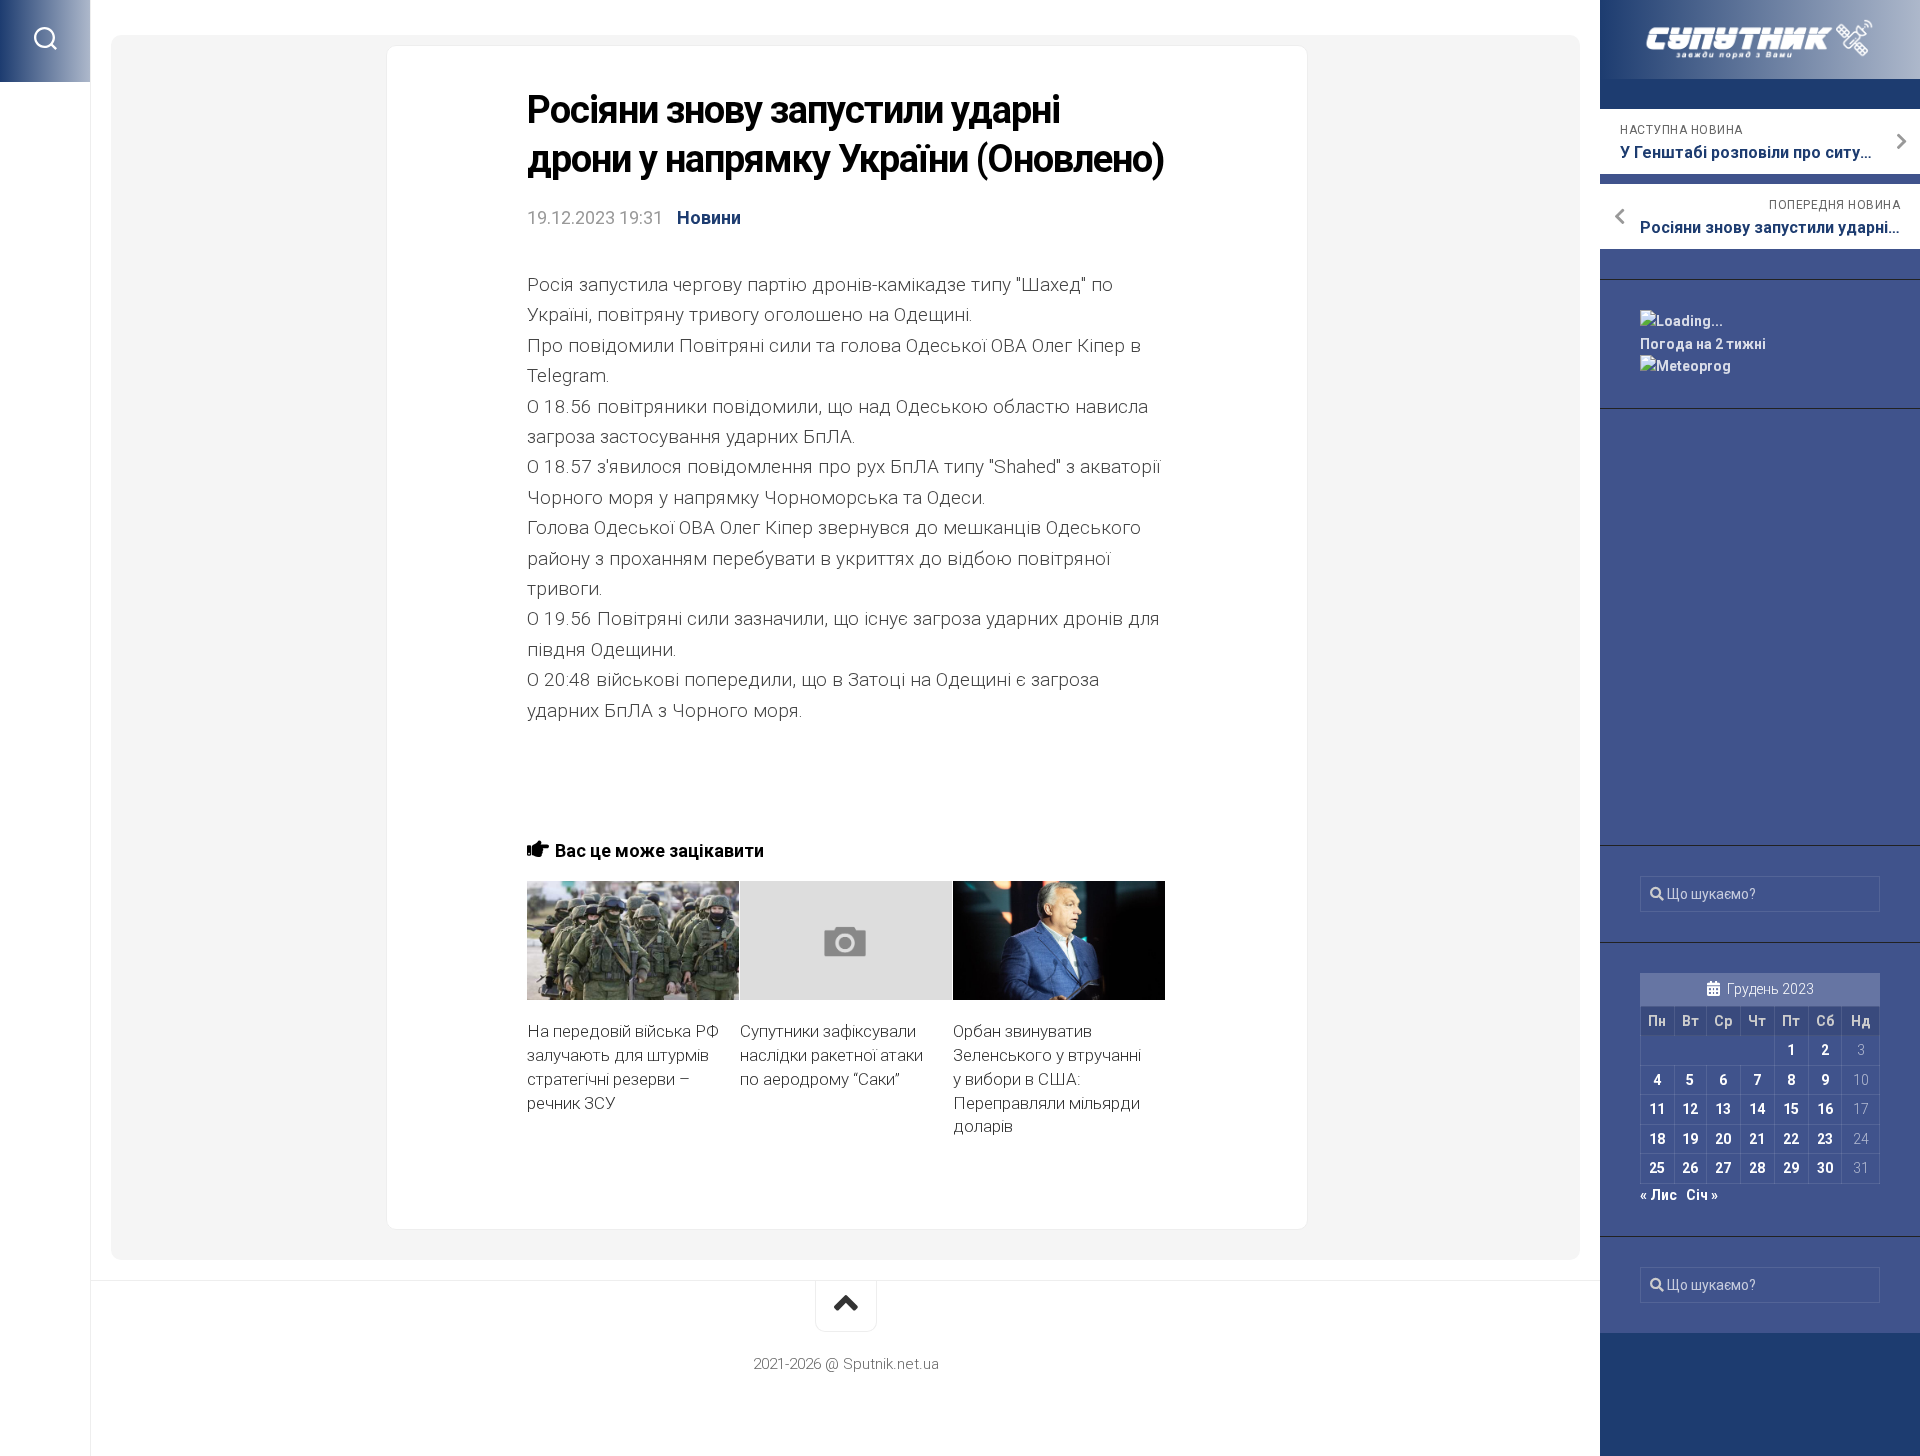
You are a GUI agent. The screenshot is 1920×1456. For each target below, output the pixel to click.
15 (1791, 1109)
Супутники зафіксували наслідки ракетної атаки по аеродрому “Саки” (831, 1055)
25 (1657, 1168)
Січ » (1702, 1195)
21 (1757, 1139)
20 (1723, 1139)
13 (1723, 1109)
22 (1791, 1139)
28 (1757, 1168)
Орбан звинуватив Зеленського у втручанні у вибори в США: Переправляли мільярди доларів (1047, 1078)
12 (1690, 1109)
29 (1791, 1168)
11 (1657, 1109)
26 (1690, 1168)
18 (1657, 1139)
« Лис (1658, 1195)
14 (1757, 1109)
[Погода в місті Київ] (1760, 321)
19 (1690, 1139)
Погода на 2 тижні (1703, 344)
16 (1825, 1109)
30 (1825, 1168)
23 (1825, 1139)
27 (1723, 1168)
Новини (709, 217)
